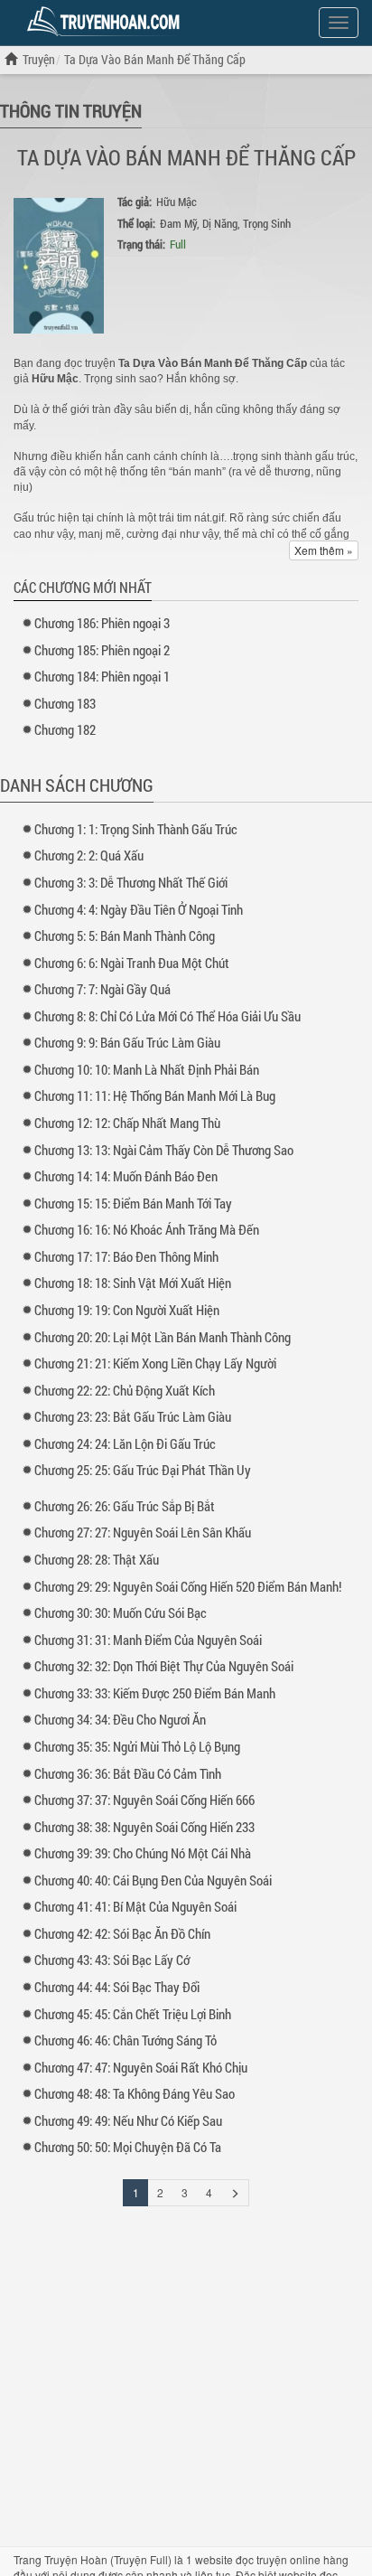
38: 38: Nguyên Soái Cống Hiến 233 (144, 1827)
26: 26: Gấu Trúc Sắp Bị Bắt (125, 1506)
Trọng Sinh (267, 223)
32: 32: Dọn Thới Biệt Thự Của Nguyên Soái (164, 1666)
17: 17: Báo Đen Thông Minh (126, 1256)
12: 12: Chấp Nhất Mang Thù (127, 1123)
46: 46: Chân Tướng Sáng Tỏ (126, 2040)
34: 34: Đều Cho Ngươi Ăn (120, 1719)
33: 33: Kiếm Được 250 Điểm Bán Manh (155, 1693)
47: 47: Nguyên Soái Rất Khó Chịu (141, 2067)
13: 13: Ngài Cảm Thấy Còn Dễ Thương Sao (164, 1150)
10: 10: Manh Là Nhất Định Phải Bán (147, 1069)
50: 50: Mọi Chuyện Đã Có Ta (128, 2147)
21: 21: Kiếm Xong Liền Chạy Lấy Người (155, 1363)
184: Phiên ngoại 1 (102, 676)
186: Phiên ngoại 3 (102, 623)
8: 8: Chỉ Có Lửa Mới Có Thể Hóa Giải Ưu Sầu (167, 1016)
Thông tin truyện (71, 110)
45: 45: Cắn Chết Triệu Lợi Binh (133, 2014)
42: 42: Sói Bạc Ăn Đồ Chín (122, 1933)
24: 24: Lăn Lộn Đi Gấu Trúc (125, 1443)
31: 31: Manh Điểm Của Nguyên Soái (148, 1640)
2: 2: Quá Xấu (89, 855)
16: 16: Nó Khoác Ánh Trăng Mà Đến (147, 1229)
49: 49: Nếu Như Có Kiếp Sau (128, 2120)
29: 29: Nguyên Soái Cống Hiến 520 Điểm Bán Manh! (188, 1586)
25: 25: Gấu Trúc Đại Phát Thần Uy (143, 1470)
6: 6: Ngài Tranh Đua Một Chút (132, 963)
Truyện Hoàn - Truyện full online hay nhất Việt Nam (107, 22)
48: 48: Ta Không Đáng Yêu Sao (135, 2093)
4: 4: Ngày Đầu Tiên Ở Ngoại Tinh (139, 909)
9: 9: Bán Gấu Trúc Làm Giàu (127, 1042)
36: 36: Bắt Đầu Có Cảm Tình (128, 1773)
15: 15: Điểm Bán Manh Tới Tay (133, 1203)
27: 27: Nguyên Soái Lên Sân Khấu (143, 1532)
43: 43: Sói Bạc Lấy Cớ (112, 1960)
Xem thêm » (324, 550)
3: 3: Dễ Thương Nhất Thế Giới (131, 882)
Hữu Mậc (177, 202)
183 (65, 703)
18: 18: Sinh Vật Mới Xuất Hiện (133, 1283)
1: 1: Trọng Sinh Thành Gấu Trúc (136, 829)
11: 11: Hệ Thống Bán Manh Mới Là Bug (155, 1095)
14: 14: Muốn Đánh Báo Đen (126, 1176)
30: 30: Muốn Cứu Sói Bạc (121, 1612)
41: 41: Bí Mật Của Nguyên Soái (135, 1906)
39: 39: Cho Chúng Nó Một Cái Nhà (143, 1853)
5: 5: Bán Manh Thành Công (125, 935)
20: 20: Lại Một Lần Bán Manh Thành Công (163, 1337)
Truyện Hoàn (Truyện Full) (108, 2559)
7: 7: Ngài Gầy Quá (102, 989)
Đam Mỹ (178, 223)
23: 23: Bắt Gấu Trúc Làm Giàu (133, 1416)
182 (65, 729)
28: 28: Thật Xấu (97, 1559)
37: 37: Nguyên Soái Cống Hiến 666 (144, 1800)
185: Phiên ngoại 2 (102, 650)
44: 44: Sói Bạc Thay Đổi (117, 1987)
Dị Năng (220, 223)
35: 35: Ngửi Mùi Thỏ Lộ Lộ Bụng (137, 1746)
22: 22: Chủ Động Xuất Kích (125, 1390)
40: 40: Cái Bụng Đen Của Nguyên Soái (153, 1880)
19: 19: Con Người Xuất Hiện (127, 1310)
